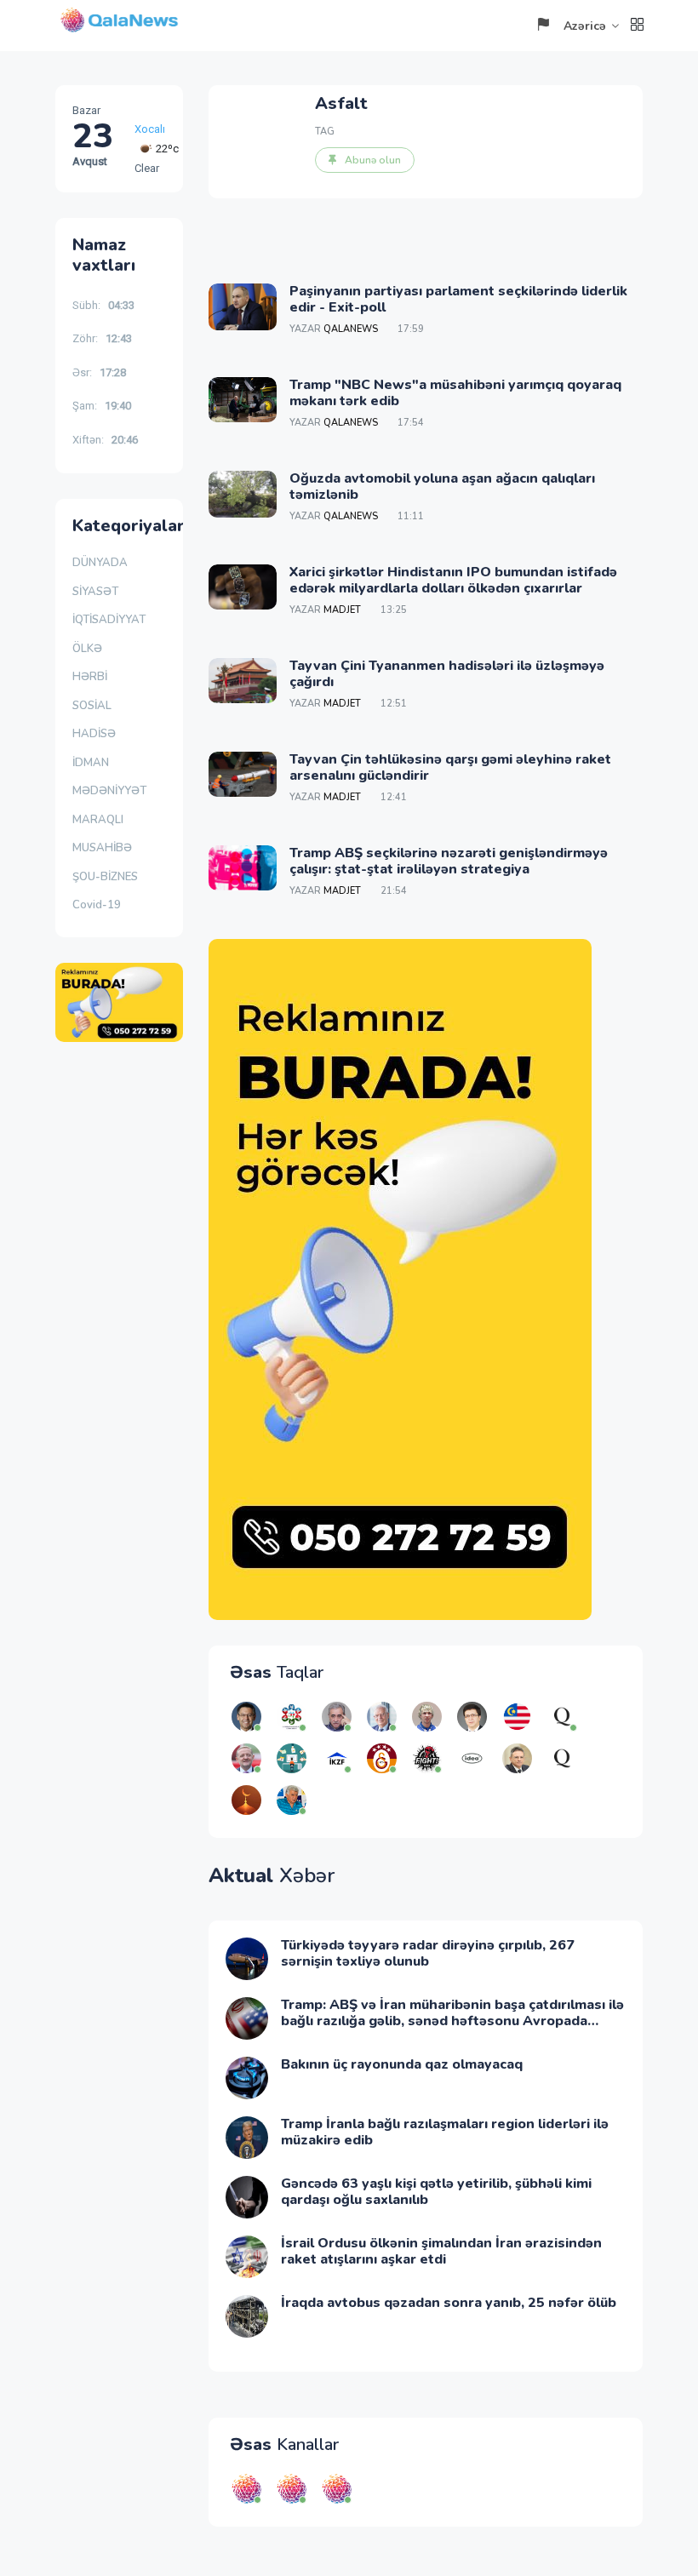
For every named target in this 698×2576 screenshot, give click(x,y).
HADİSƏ (94, 734)
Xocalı (150, 129)
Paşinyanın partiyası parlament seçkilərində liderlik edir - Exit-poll (458, 299)
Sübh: (103, 305)
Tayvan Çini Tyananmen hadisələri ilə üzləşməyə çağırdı (447, 674)
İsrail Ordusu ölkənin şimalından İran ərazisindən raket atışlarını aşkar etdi (441, 2251)
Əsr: (99, 372)
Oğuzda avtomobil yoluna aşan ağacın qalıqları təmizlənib (442, 487)
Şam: (102, 406)
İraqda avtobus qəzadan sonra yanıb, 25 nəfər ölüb (449, 2303)
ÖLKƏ (87, 649)
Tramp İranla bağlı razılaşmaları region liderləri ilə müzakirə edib (445, 2132)
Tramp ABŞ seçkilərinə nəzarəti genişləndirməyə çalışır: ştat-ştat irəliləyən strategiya (449, 861)
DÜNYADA (100, 563)
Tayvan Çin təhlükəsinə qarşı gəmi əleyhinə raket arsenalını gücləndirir (450, 767)
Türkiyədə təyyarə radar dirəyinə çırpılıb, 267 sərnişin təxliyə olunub (428, 1953)
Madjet (342, 610)
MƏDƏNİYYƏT (109, 791)
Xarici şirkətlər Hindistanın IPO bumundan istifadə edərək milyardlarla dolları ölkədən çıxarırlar (453, 580)
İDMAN (91, 763)
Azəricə (585, 26)
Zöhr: (102, 338)
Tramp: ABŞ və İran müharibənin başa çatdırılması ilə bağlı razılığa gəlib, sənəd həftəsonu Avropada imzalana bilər (452, 2021)
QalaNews (351, 329)
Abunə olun (373, 160)
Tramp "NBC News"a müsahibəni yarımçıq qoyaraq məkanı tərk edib (455, 393)
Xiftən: (105, 440)
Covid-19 (97, 905)
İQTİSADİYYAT (109, 620)
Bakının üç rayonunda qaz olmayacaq (402, 2064)
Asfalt (341, 103)
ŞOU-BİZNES (105, 877)
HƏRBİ (90, 677)
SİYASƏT (95, 592)
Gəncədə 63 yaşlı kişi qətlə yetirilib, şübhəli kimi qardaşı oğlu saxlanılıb (436, 2192)
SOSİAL (92, 706)
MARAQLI (98, 820)
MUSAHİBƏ (102, 848)
